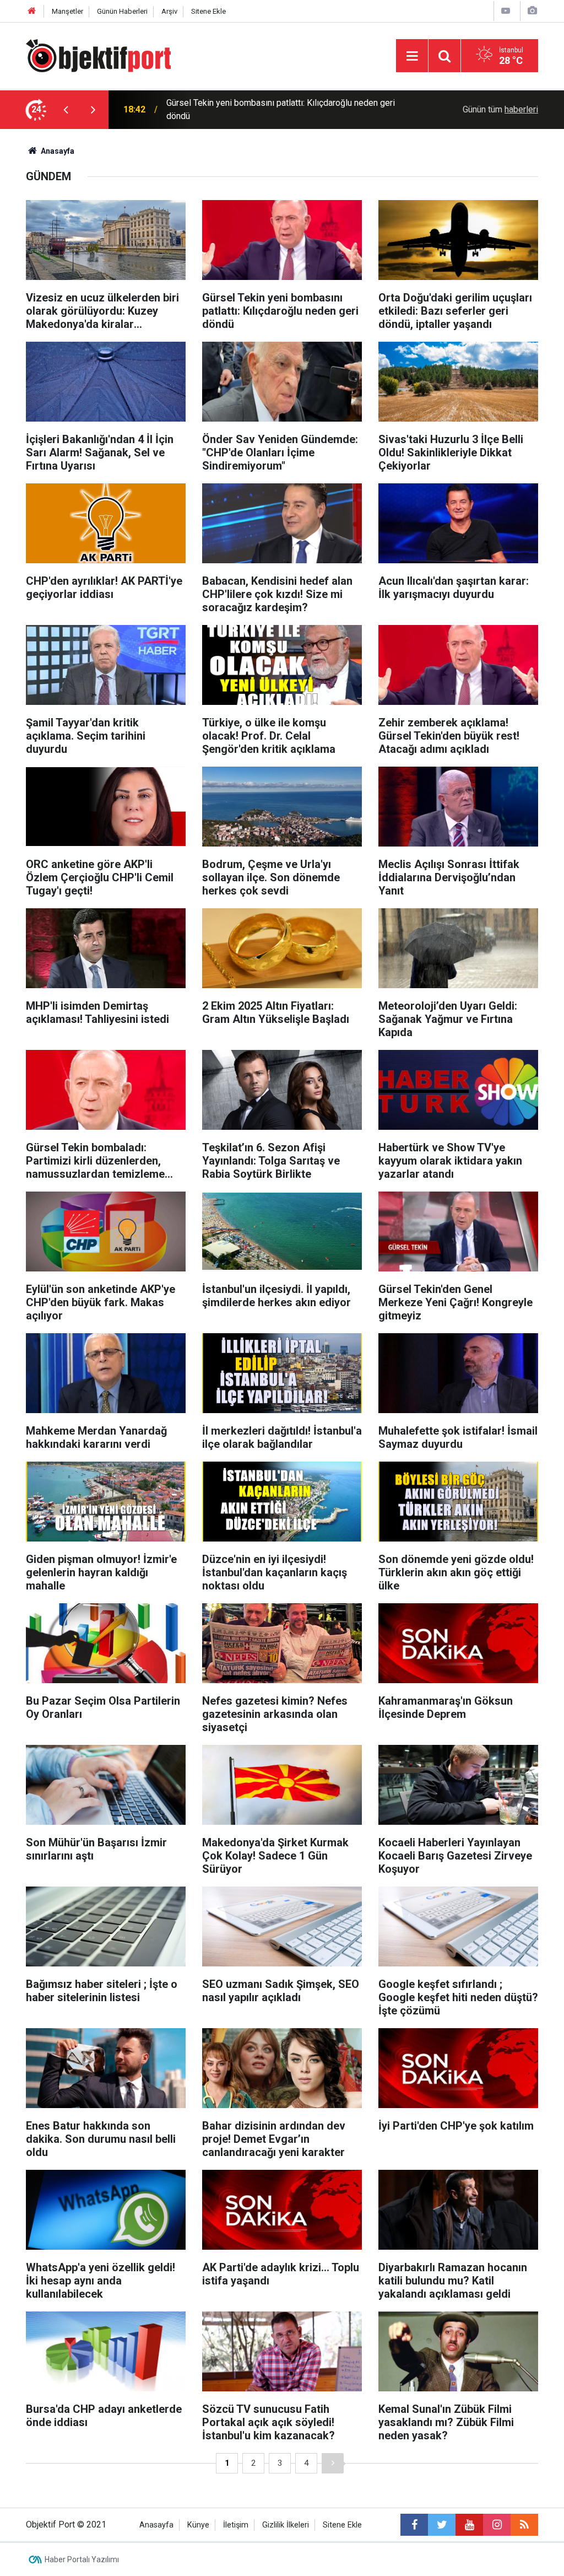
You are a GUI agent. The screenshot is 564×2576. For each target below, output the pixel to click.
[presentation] (66, 110)
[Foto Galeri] (532, 11)
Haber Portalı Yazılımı (82, 2559)
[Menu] (412, 56)
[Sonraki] (333, 2463)
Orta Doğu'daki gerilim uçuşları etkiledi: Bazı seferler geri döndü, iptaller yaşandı (275, 109)
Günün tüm (500, 109)
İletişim (236, 2525)
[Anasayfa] (32, 11)
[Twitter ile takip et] (442, 2525)
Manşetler (67, 11)
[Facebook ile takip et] (414, 2525)
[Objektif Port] (98, 55)
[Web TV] (506, 11)
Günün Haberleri (122, 11)
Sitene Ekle (208, 11)
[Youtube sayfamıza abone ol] (469, 2525)
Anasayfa (156, 2525)
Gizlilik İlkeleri (286, 2525)
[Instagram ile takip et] (497, 2525)
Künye (198, 2525)
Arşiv (169, 11)
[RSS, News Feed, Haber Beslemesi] (524, 2525)
